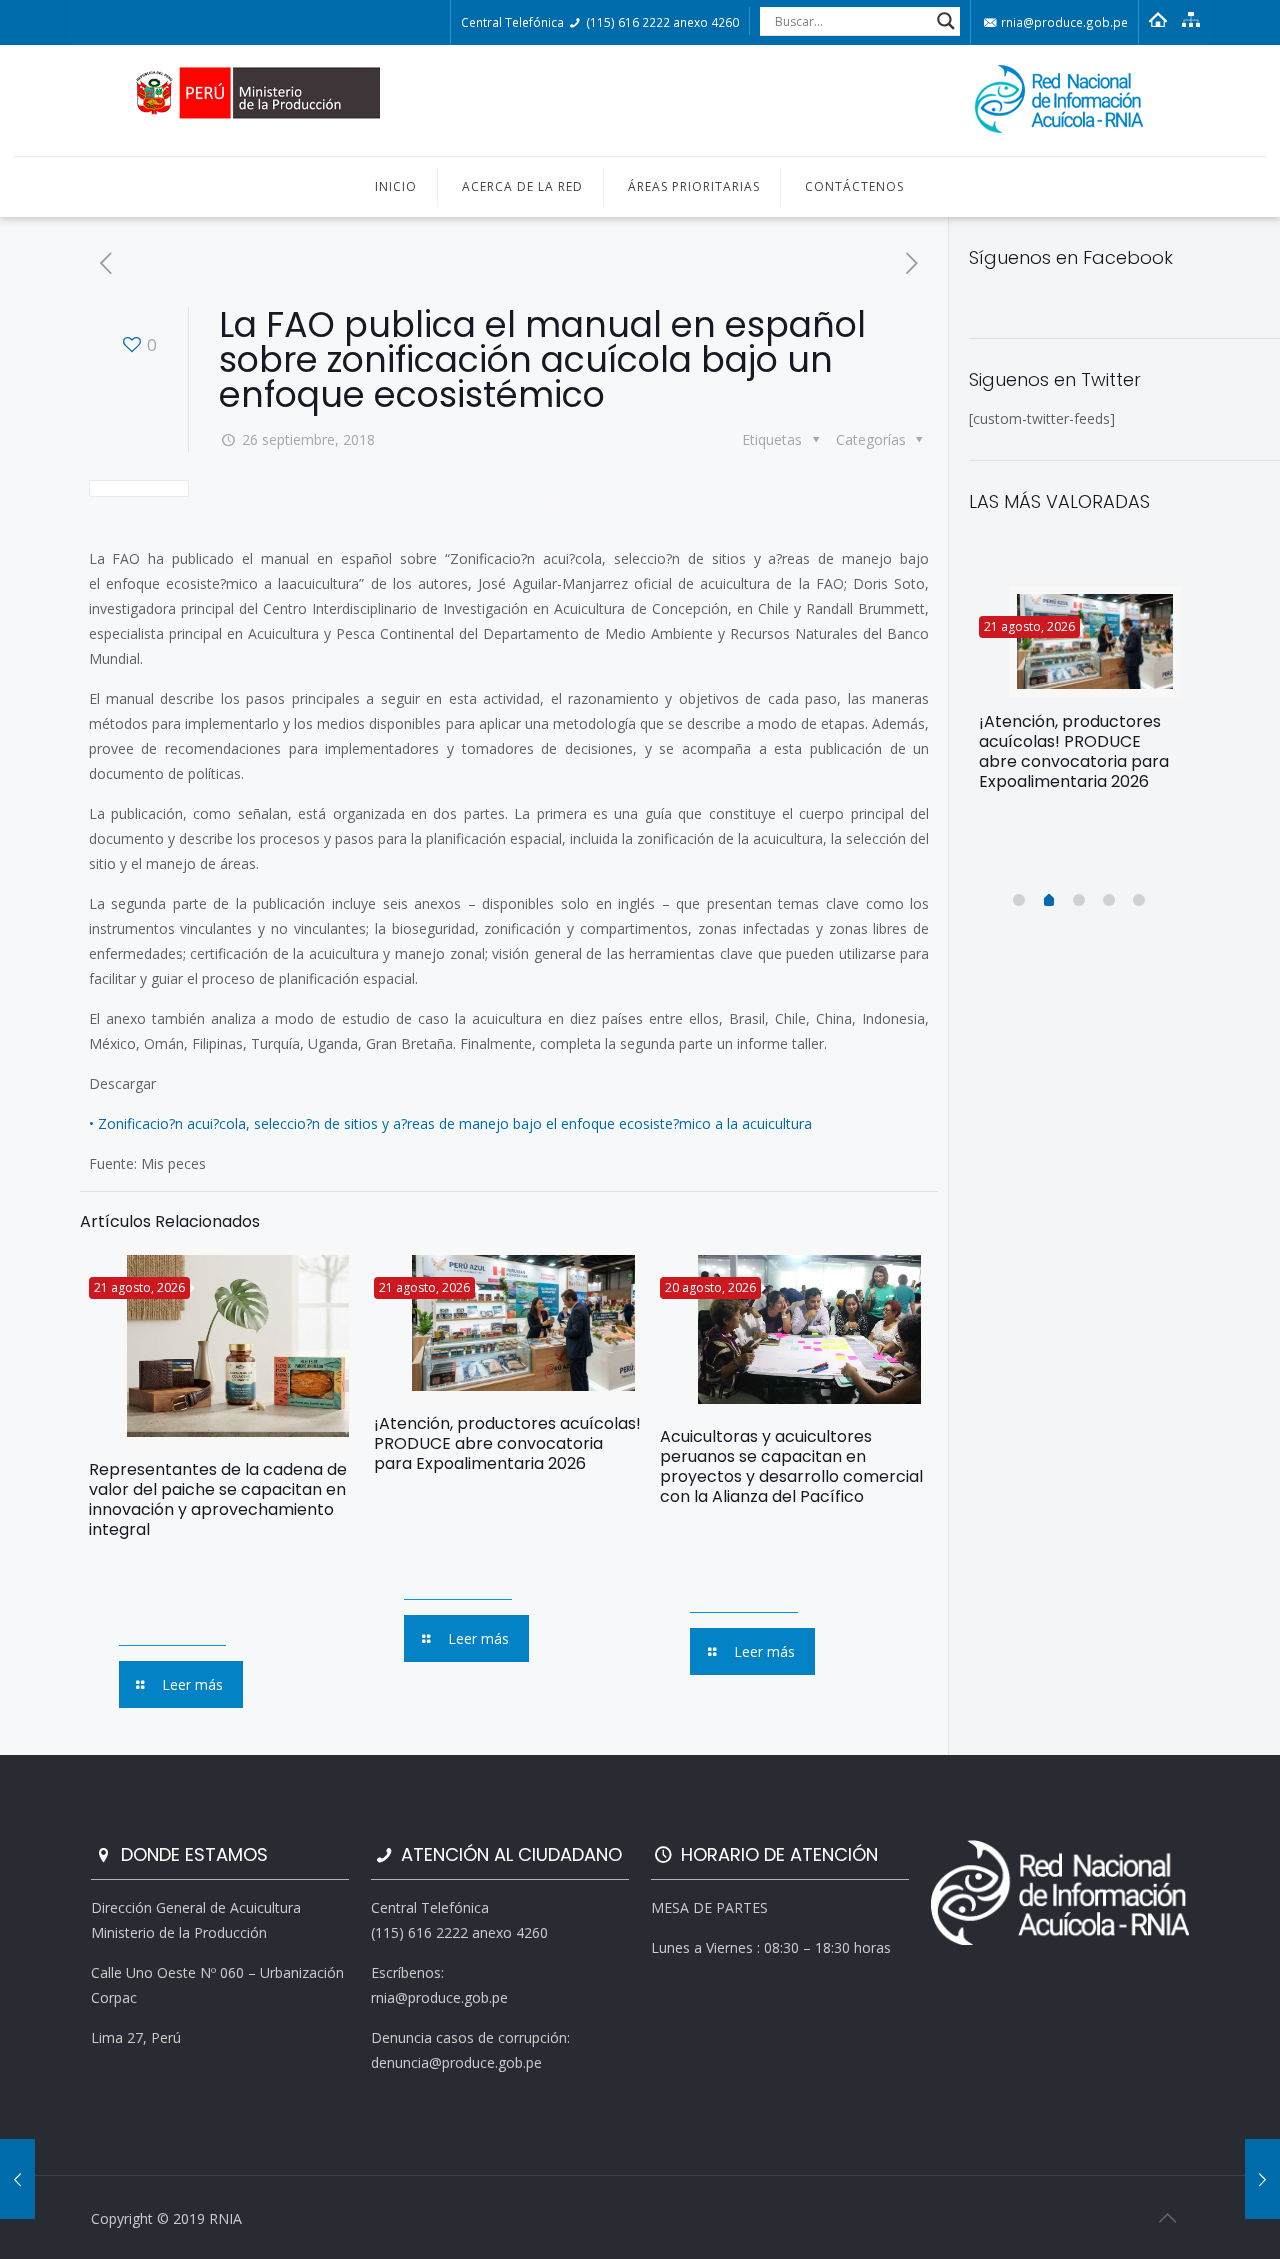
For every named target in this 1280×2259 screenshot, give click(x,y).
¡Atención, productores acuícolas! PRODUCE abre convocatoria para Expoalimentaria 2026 (507, 1443)
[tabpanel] (1080, 696)
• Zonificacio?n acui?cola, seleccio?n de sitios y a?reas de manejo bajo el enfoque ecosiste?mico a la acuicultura (450, 1123)
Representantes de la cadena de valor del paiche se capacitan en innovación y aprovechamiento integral (218, 1499)
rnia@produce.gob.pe (1063, 22)
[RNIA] (639, 100)
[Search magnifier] (946, 21)
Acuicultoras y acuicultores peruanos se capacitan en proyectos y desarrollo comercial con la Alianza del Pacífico (791, 1466)
